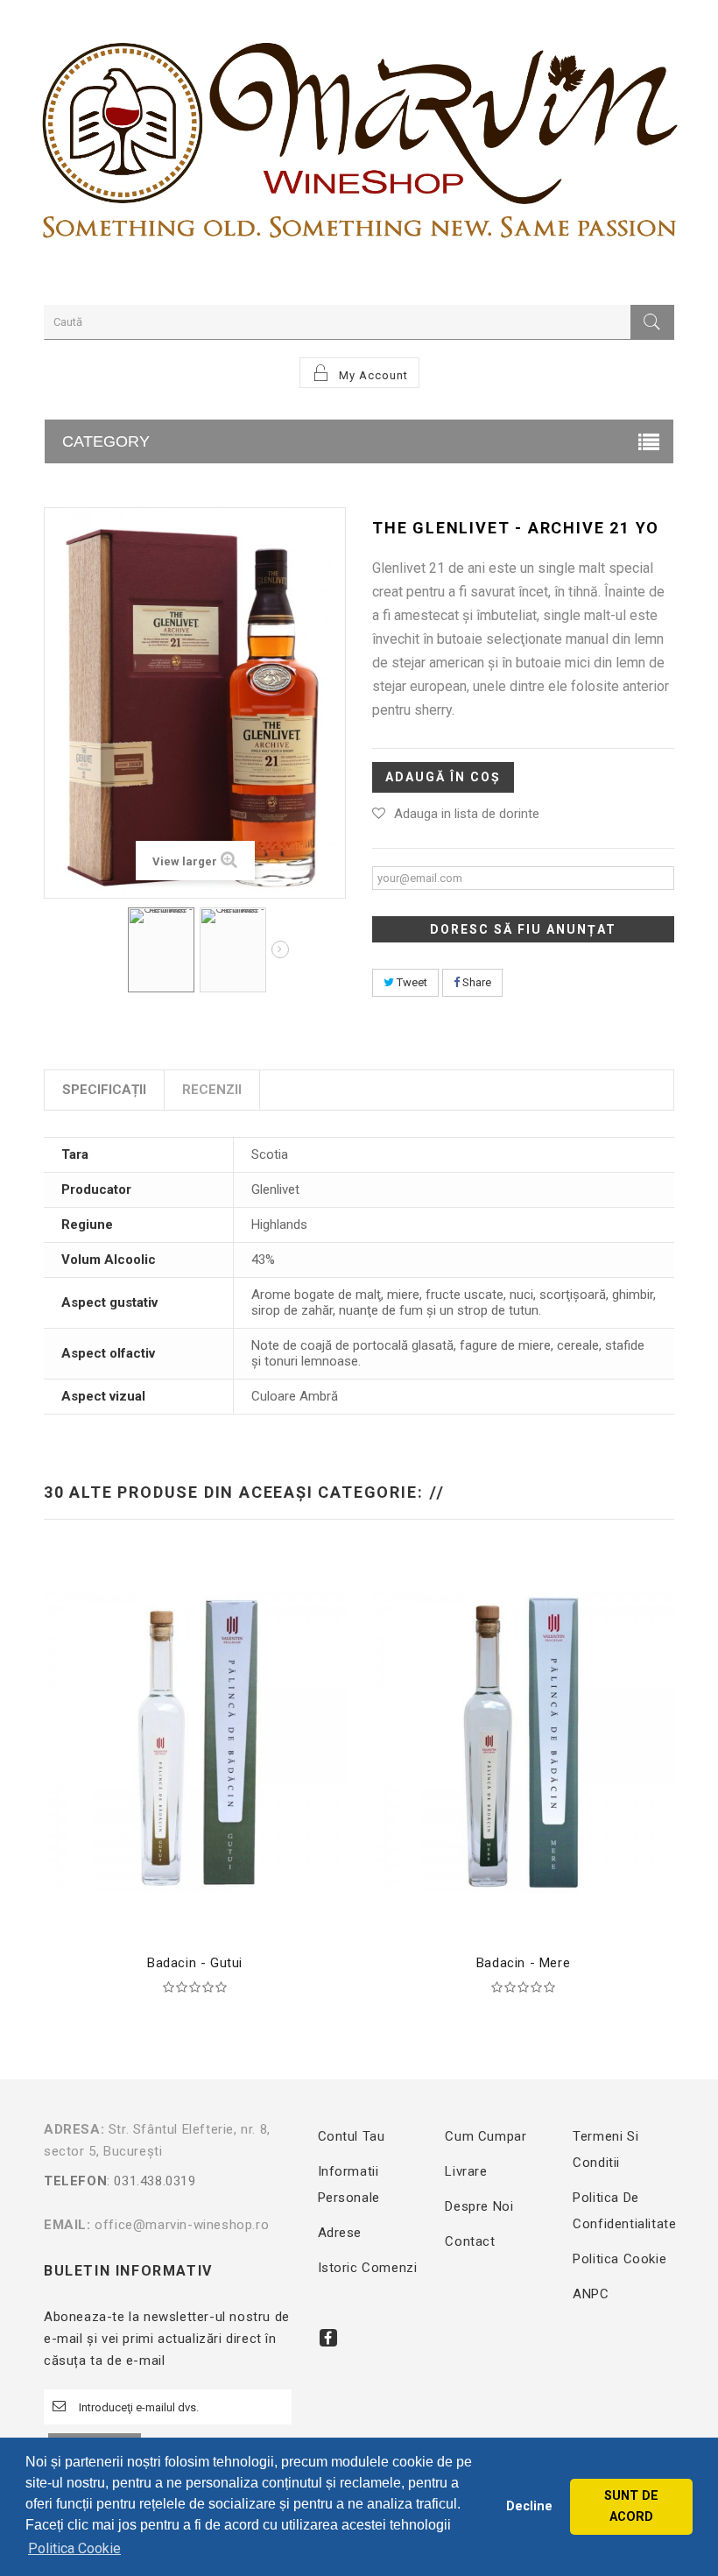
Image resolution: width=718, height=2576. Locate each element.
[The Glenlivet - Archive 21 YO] (161, 950)
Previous (116, 952)
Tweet (411, 982)
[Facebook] (328, 2338)
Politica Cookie (619, 2259)
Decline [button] (529, 2506)
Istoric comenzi (368, 2268)
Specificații (104, 1090)
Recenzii (212, 1090)
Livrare (466, 2171)
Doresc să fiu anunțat (523, 929)
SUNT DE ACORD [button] (631, 2506)
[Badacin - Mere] (523, 1741)
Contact (470, 2241)
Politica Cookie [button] (74, 2548)
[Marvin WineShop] (359, 148)
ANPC (591, 2294)
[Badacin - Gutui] (195, 1741)
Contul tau (352, 2136)
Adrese (340, 2233)
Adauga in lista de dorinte (467, 814)
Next (280, 949)
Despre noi (479, 2206)
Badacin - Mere (523, 1963)
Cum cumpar (486, 2136)
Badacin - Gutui (195, 1963)
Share (475, 982)
